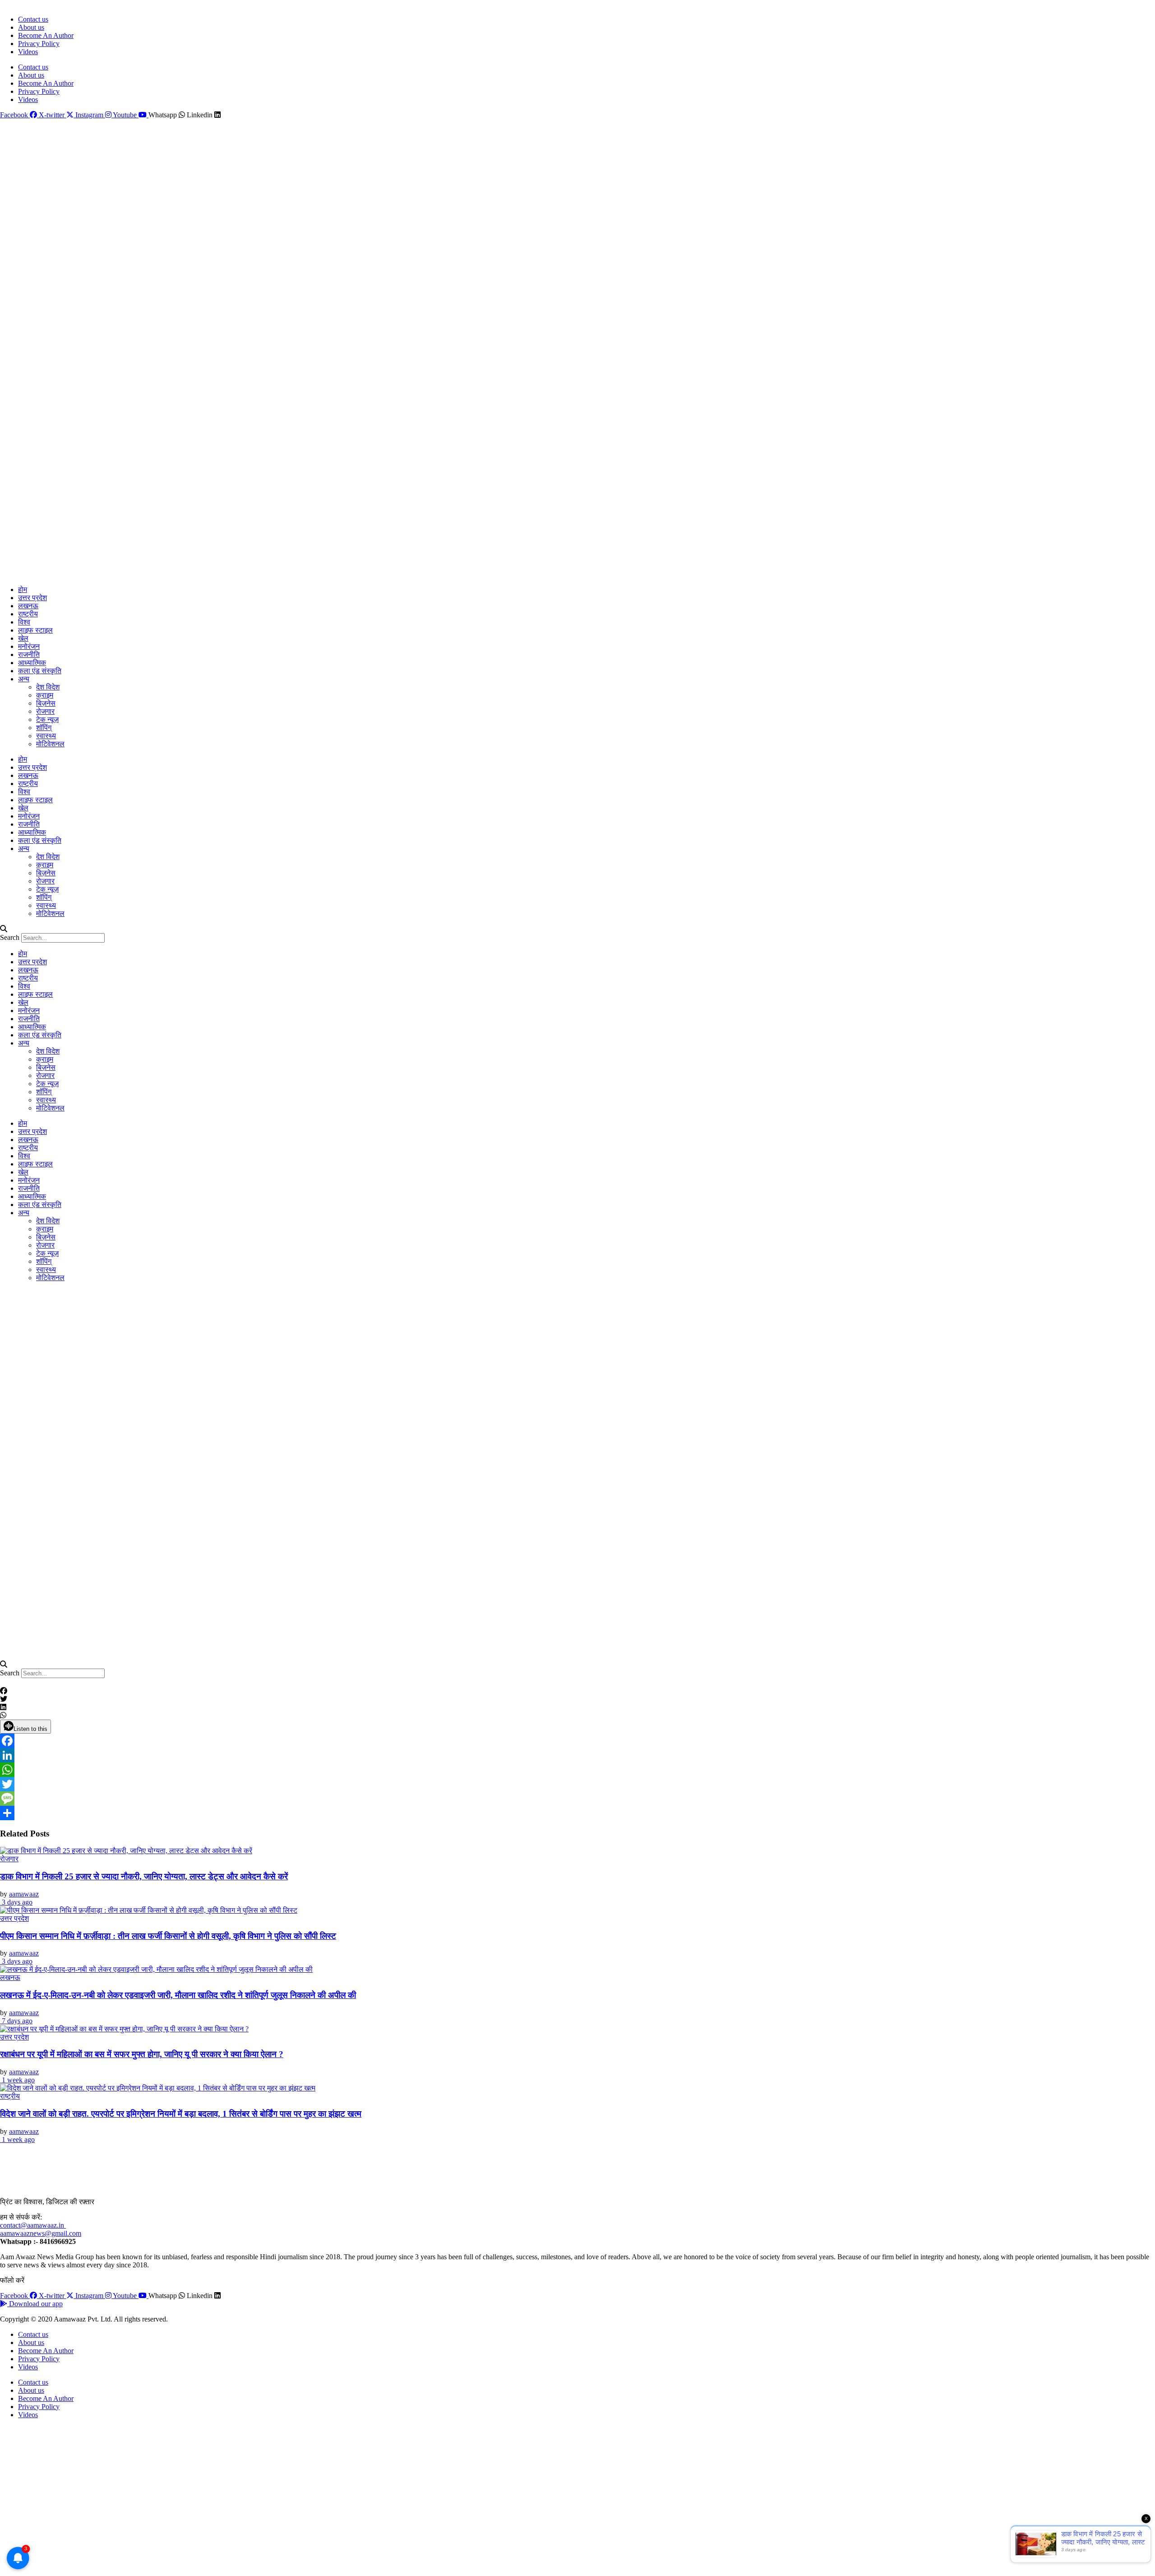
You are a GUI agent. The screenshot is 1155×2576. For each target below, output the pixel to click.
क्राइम (45, 695)
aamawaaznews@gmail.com (41, 2233)
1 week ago (17, 2080)
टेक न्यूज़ (47, 719)
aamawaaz (24, 1894)
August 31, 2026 (21, 4)
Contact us (33, 19)
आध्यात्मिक (32, 663)
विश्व (24, 622)
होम (23, 590)
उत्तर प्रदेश (32, 598)
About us (31, 27)
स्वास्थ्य (46, 736)
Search (10, 937)
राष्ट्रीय (28, 614)
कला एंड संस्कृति (40, 671)
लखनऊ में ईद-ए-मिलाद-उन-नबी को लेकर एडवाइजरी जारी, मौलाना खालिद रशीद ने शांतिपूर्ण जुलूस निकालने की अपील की (178, 1995)
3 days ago (16, 1902)
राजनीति (29, 654)
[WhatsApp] (577, 1770)
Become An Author (46, 35)
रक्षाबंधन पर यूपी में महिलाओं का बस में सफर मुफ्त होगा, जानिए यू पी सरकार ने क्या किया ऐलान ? (142, 2054)
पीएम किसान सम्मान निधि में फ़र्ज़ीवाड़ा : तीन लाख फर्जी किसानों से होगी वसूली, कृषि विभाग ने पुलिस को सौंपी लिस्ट (168, 1936)
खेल (23, 638)
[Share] (577, 1813)
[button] (577, 929)
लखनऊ (28, 606)
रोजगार (45, 711)
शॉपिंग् (44, 728)
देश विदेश (48, 687)
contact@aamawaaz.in (33, 2225)
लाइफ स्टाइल (35, 630)
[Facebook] (577, 1741)
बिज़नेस (46, 703)
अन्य (24, 679)
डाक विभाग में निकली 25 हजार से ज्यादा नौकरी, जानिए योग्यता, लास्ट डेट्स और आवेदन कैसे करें (144, 1876)
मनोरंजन (29, 646)
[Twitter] (577, 1784)
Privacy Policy (39, 44)
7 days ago (16, 2021)
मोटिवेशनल (50, 744)
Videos (28, 52)
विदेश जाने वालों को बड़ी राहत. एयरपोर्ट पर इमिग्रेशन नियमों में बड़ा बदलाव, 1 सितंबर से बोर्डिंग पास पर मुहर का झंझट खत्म (181, 2114)
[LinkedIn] (577, 1755)
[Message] (577, 1799)
